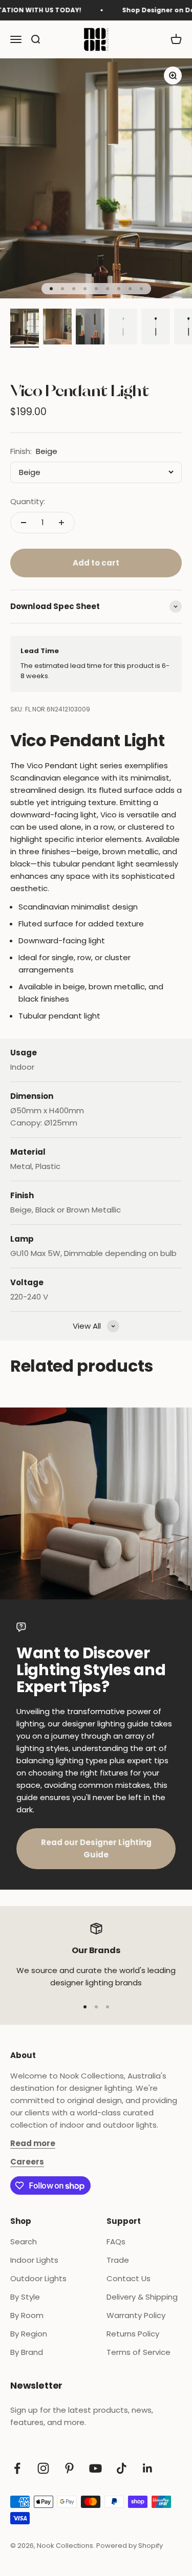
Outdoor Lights (38, 2278)
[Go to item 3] (90, 328)
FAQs (116, 2242)
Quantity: (28, 501)
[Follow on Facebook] (17, 2468)
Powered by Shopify (130, 2546)
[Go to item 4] (123, 328)
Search (24, 2242)
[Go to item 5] (156, 328)
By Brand (27, 2352)
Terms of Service (138, 2352)
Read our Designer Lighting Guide (96, 1848)
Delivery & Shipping (142, 2297)
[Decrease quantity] (24, 523)
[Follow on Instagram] (43, 2468)
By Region (29, 2334)
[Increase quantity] (61, 523)
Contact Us (129, 2278)
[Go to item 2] (57, 328)
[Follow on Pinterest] (69, 2468)
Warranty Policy (136, 2315)
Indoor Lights (34, 2260)
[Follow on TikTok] (122, 2468)
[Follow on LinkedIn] (148, 2468)
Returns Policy (133, 2334)
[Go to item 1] (25, 328)
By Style (25, 2297)
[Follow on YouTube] (95, 2468)
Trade (118, 2260)
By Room (27, 2315)
